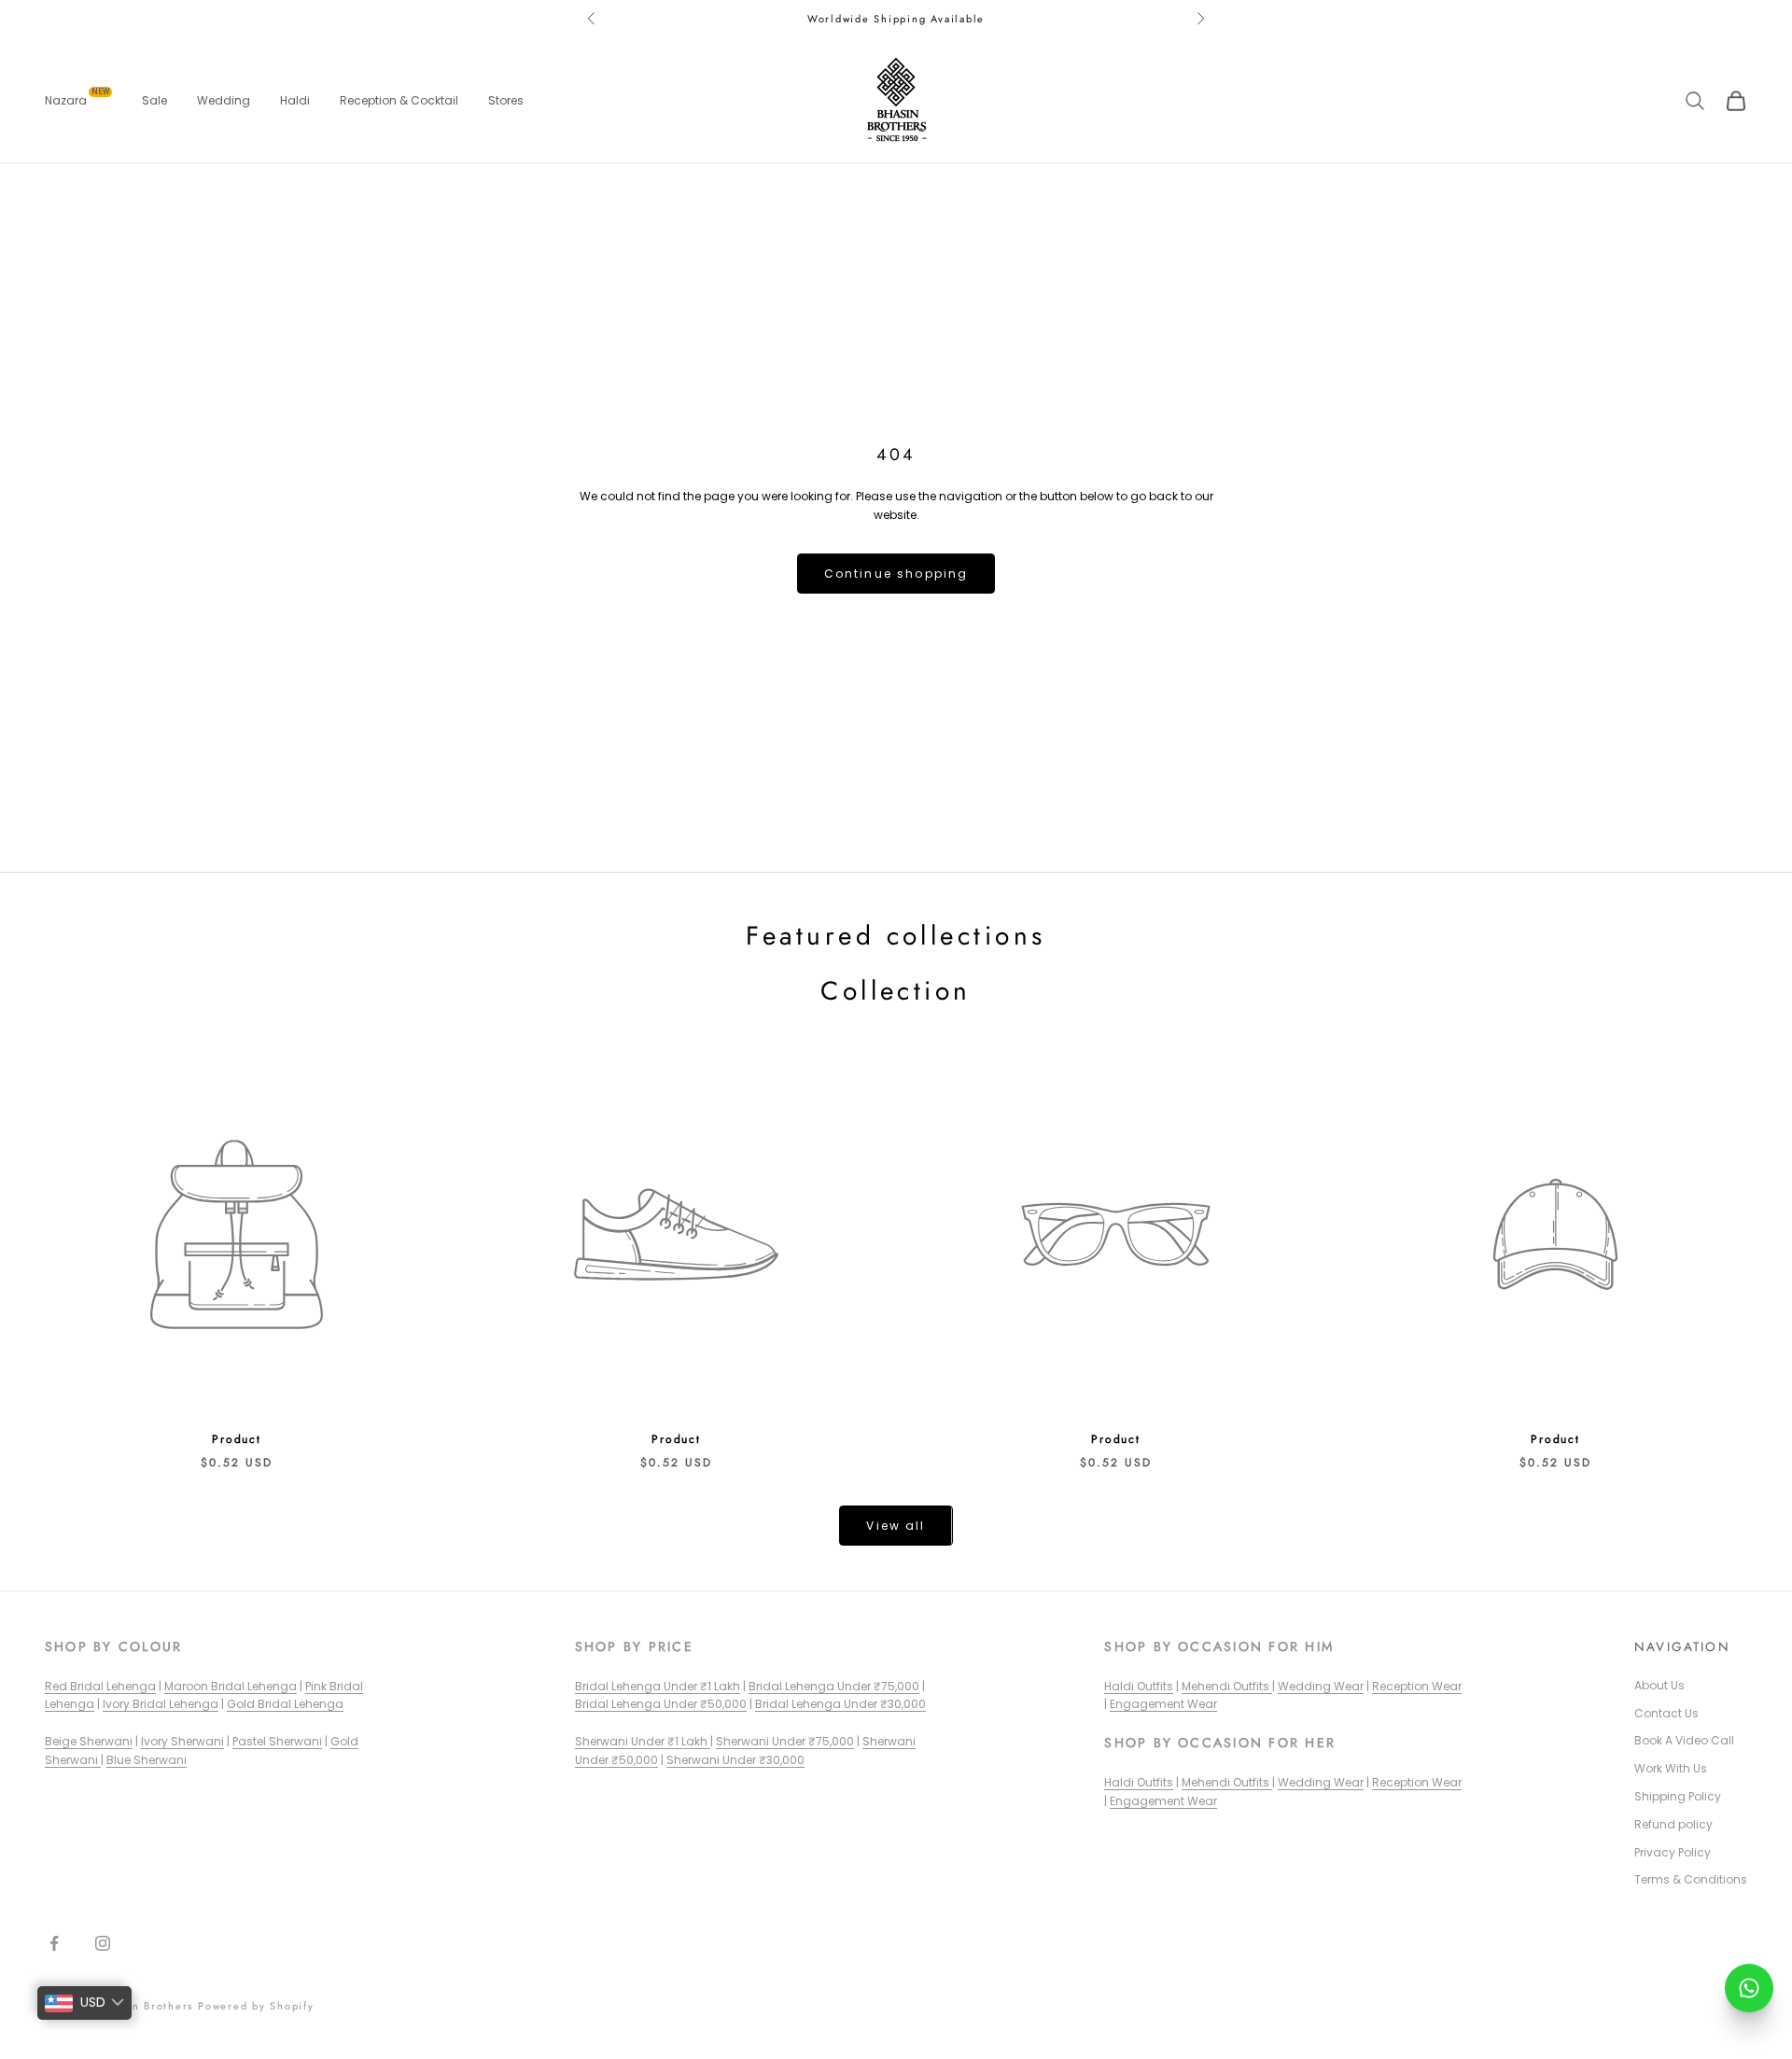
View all (896, 1526)
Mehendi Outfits (1227, 1686)
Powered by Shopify (256, 2006)
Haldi (295, 100)
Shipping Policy (1678, 1796)
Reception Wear (1417, 1686)
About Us (1659, 1685)
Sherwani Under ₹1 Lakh (643, 1741)
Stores (506, 100)
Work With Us (1671, 1768)
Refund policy (1673, 1824)
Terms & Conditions (1691, 1879)
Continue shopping (896, 574)
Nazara (77, 100)
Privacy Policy (1673, 1852)
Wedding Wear (1321, 1686)
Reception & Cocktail (399, 100)
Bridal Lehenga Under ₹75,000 (834, 1686)
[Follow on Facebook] (54, 1943)
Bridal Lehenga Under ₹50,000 (661, 1704)
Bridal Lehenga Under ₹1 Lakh (658, 1686)
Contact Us (1666, 1713)
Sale (154, 100)
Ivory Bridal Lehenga (161, 1704)
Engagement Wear (1163, 1704)
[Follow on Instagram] (103, 1943)
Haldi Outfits (1139, 1686)
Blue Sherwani (147, 1760)
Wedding (224, 100)
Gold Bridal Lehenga (285, 1704)
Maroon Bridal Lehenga (231, 1686)
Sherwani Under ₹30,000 (735, 1760)
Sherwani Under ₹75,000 (785, 1741)
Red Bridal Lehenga (100, 1686)
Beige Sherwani (89, 1741)
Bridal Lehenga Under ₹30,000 (840, 1704)
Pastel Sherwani (277, 1741)
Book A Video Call (1684, 1740)
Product (237, 1439)
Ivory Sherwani (182, 1741)
